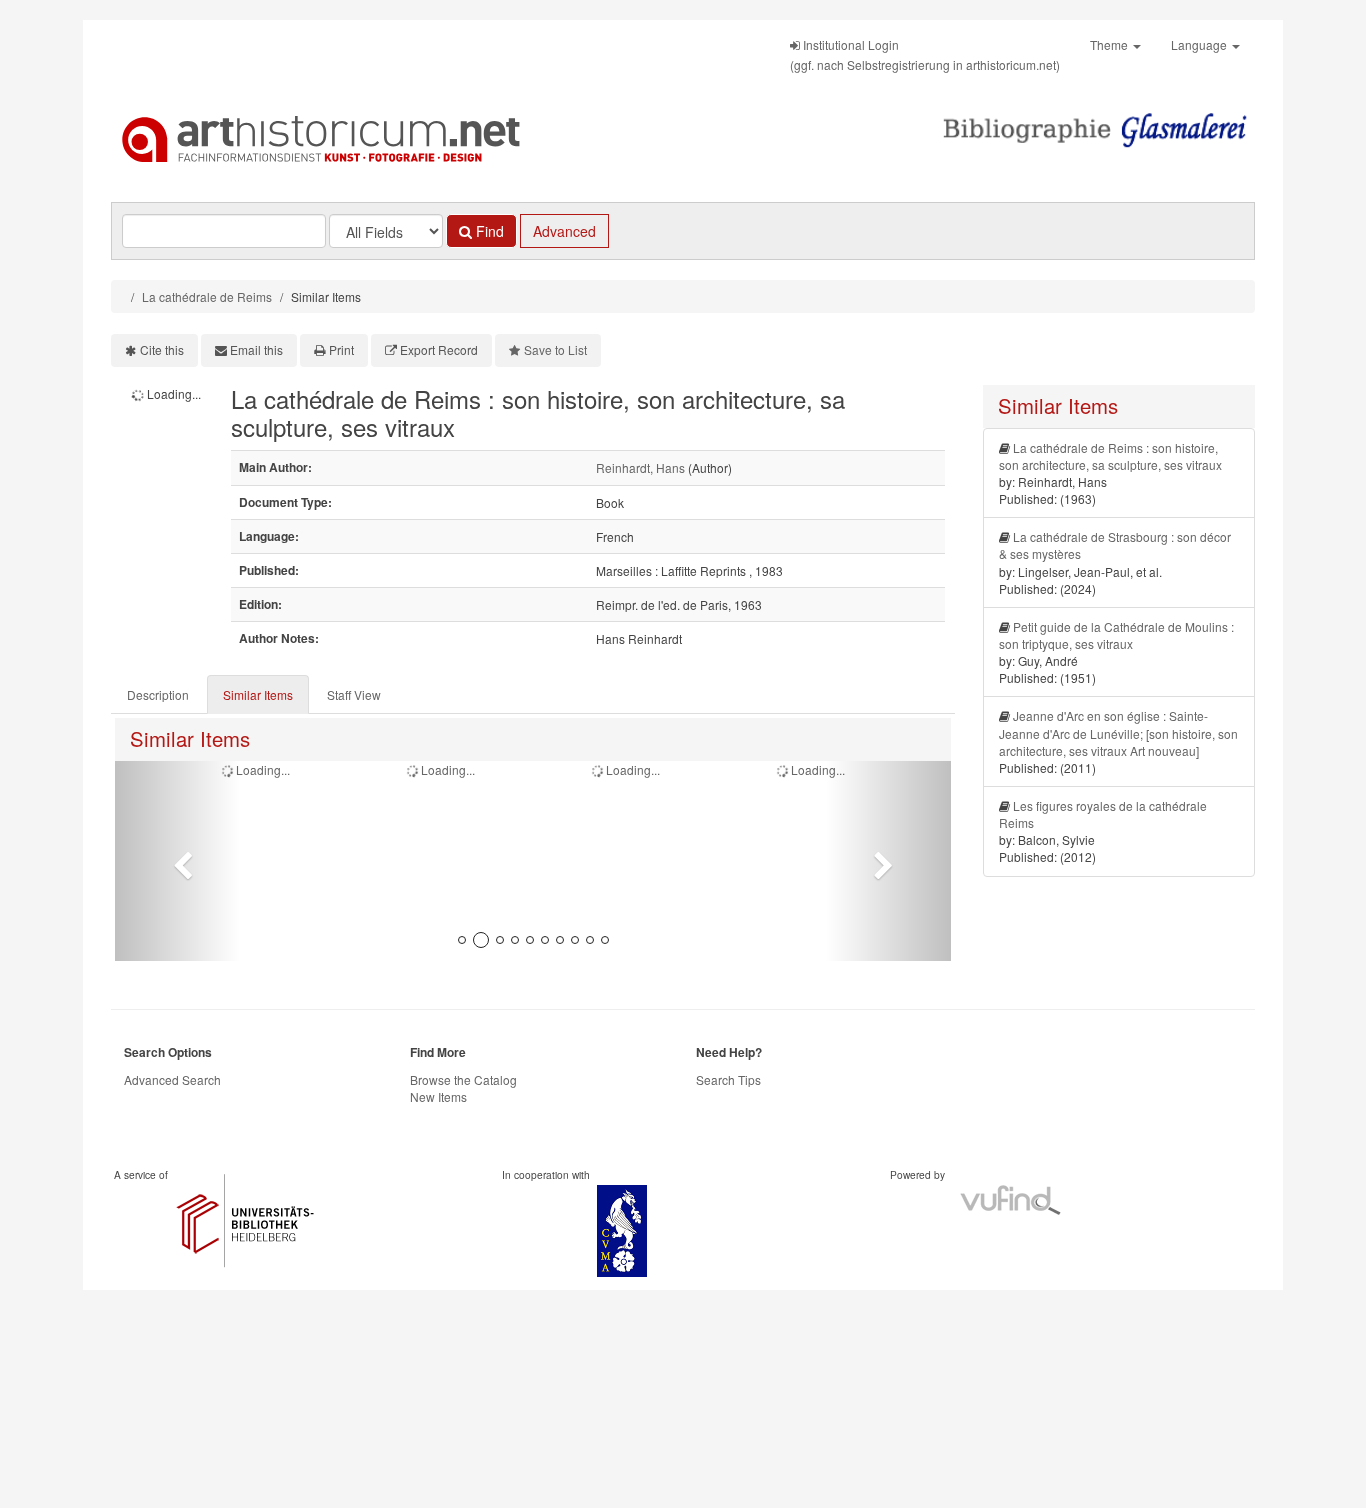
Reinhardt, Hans (640, 467)
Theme (1110, 44)
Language (1200, 44)
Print (341, 349)
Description (158, 694)
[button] (177, 861)
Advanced (564, 231)
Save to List (555, 349)
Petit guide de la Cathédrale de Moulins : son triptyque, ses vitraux (1116, 635)
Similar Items (258, 694)
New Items (438, 1096)
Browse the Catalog (463, 1079)
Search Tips (728, 1079)
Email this (256, 349)
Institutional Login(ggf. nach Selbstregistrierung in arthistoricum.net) (925, 54)
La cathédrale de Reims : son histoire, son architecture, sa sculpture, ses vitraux (1110, 456)
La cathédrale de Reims (207, 296)
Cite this (162, 349)
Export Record (439, 349)
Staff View (354, 694)
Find (488, 231)
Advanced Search (172, 1079)
